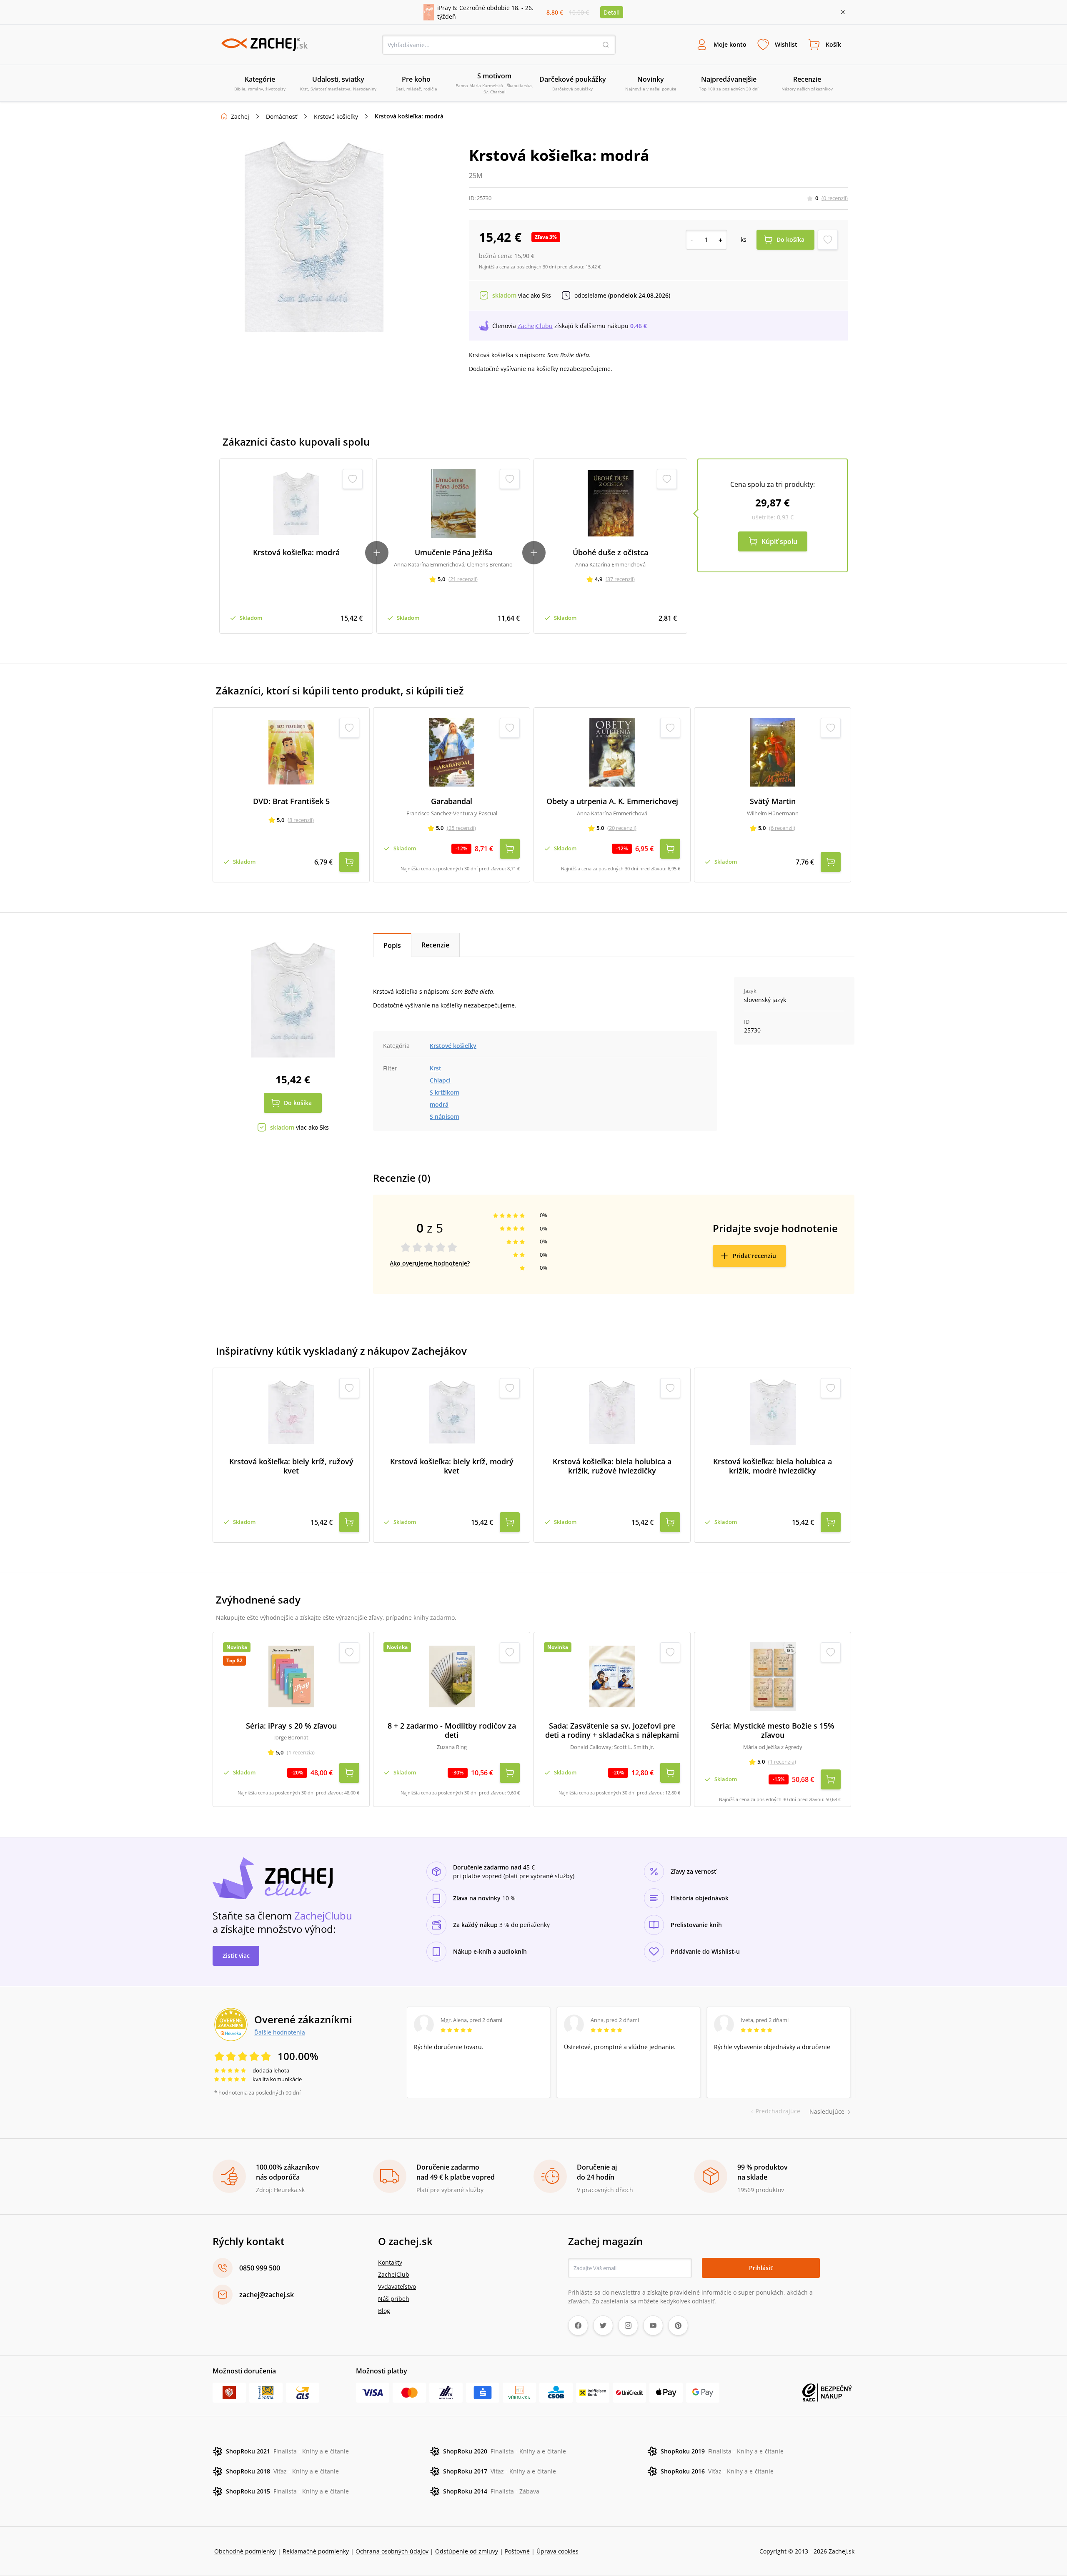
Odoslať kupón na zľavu (533, 1396)
